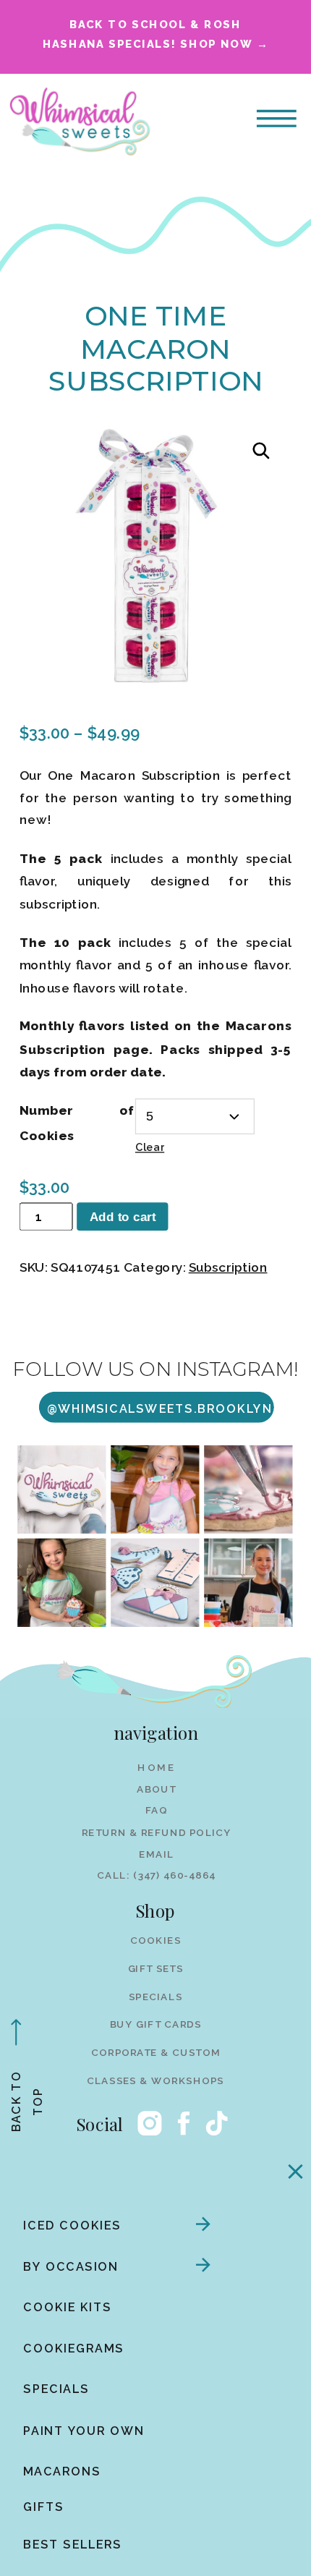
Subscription (228, 1267)
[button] (261, 451)
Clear (150, 1148)
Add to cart (123, 1216)
